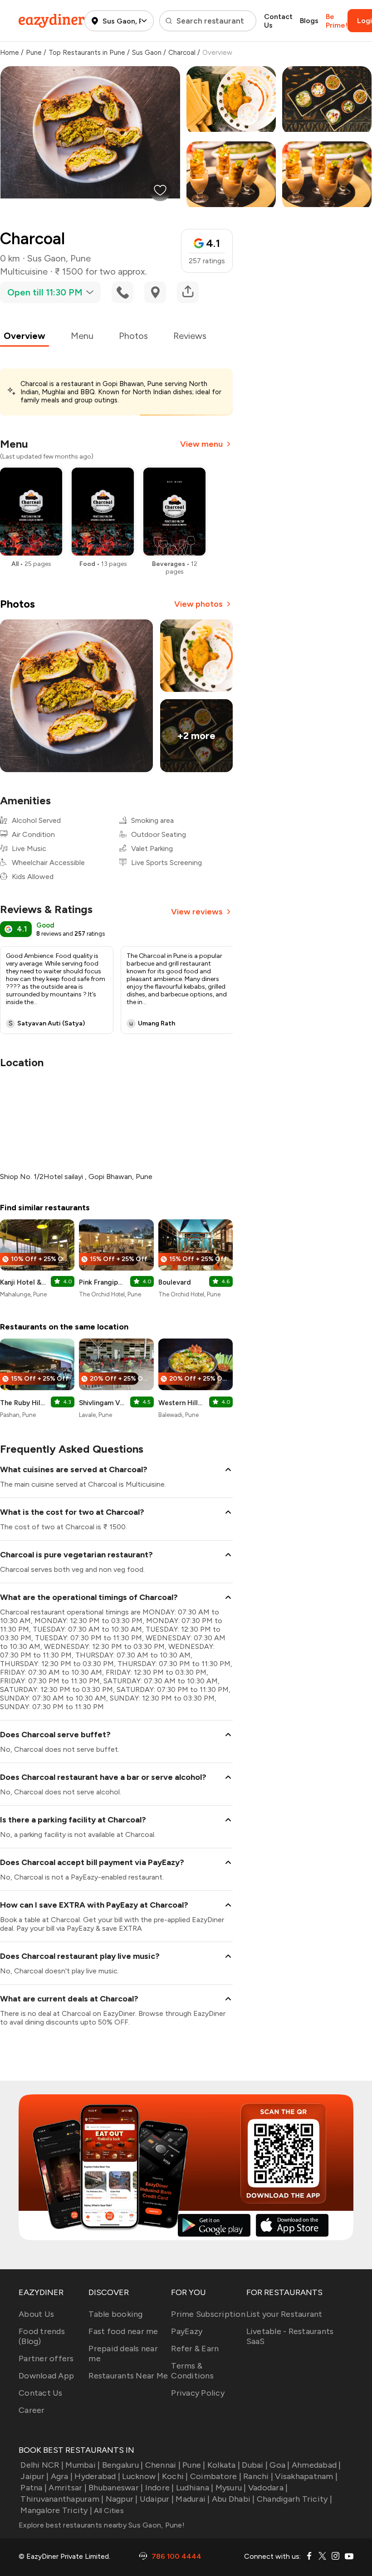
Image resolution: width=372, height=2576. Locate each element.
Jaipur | (34, 2476)
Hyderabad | (97, 2476)
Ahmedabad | (316, 2465)
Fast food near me (123, 2331)
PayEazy (187, 2331)
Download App (46, 2376)
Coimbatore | (216, 2476)
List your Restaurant (284, 2314)
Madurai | (193, 2499)
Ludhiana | (195, 2488)
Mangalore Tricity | (56, 2510)
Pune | (194, 2465)
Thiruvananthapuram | (62, 2499)
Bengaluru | (122, 2465)
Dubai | (255, 2465)
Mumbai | (83, 2465)
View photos (198, 604)
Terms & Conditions (192, 2371)
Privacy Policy (198, 2393)
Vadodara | (268, 2488)
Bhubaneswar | (116, 2488)
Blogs (309, 21)
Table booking (115, 2314)
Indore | (159, 2488)
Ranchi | (258, 2476)
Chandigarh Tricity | (294, 2499)
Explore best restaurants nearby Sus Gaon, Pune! (102, 2525)
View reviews (197, 912)
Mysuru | (231, 2488)
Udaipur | (157, 2499)
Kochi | (175, 2476)
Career (32, 2410)
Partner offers (46, 2359)
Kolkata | (224, 2465)
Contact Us (278, 21)
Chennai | (163, 2465)
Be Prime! (337, 21)
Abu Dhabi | (233, 2499)
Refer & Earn (195, 2349)
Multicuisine (24, 271)
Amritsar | (68, 2488)
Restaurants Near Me (128, 2376)
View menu (201, 444)
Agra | (62, 2476)
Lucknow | (141, 2476)
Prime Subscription (208, 2314)
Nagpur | (122, 2499)
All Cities (108, 2511)
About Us (36, 2314)
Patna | (34, 2488)
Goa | (279, 2465)
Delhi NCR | (42, 2465)
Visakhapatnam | (306, 2476)
